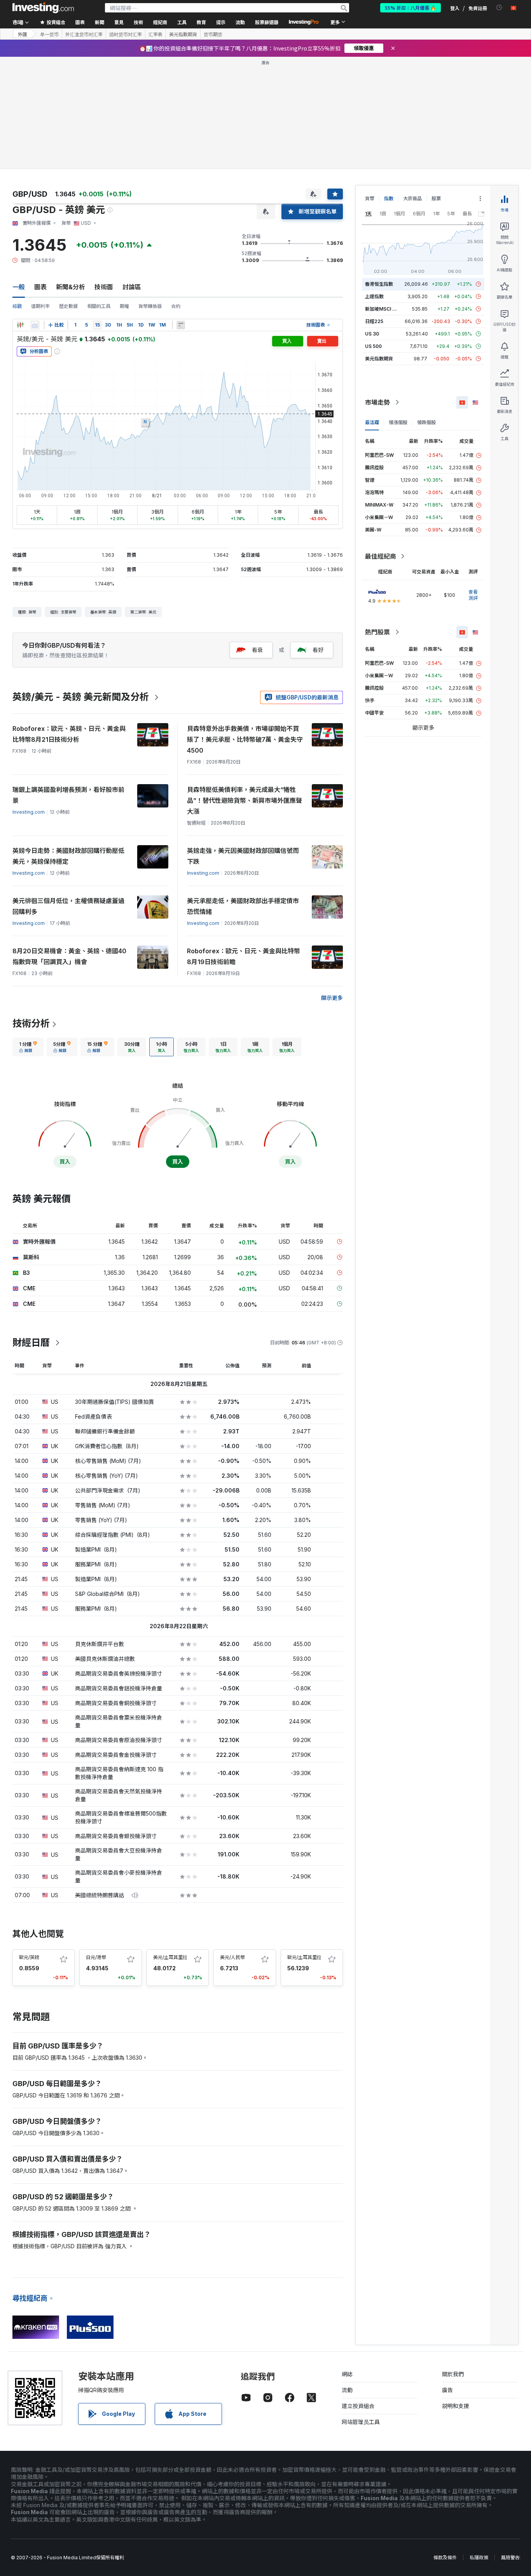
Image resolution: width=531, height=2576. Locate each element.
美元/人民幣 (232, 1957)
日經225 (374, 321)
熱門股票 (377, 632)
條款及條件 (445, 2558)
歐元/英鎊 (29, 1957)
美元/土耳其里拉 (170, 1957)
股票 (436, 198)
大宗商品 (412, 198)
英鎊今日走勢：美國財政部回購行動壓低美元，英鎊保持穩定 (68, 856)
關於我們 (453, 2374)
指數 (389, 198)
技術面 (104, 287)
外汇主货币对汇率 (84, 34)
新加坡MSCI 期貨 (383, 309)
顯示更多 (332, 998)
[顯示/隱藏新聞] (181, 325)
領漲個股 (398, 422)
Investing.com (29, 812)
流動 (347, 2390)
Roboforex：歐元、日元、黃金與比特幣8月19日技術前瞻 (244, 956)
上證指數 (374, 296)
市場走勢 (377, 402)
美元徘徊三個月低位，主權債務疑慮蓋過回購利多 (68, 906)
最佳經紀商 (381, 556)
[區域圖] (35, 325)
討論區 (132, 287)
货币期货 (213, 34)
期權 (124, 306)
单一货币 (49, 34)
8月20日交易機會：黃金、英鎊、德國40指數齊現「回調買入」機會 (69, 956)
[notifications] (499, 8)
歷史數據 (68, 306)
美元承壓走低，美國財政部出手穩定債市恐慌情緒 (243, 906)
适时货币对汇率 (126, 34)
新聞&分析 (71, 287)
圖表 (40, 287)
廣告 (447, 2390)
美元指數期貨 (183, 34)
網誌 (347, 2374)
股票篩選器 (267, 22)
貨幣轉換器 (150, 306)
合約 (176, 306)
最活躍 (372, 422)
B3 (26, 1273)
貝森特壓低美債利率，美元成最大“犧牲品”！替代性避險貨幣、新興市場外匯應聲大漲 (245, 800)
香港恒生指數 (379, 284)
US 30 (372, 334)
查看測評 (473, 595)
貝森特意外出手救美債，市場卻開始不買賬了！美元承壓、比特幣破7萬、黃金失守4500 (245, 739)
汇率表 (155, 34)
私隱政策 (479, 2558)
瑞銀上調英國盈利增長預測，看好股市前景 (68, 795)
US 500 (373, 346)
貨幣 (370, 198)
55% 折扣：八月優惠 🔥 (410, 8)
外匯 (23, 34)
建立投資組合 (358, 2406)
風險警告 (510, 2558)
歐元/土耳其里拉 (304, 1957)
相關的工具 (99, 306)
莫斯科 (31, 1257)
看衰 (257, 650)
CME (29, 1288)
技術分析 (31, 1023)
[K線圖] (20, 325)
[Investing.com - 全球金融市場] (43, 8)
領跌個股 (426, 422)
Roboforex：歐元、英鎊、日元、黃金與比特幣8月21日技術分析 (69, 734)
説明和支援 (456, 2406)
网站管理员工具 (361, 2422)
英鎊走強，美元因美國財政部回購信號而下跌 (243, 856)
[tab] (28, 1047)
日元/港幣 (96, 1957)
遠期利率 (40, 306)
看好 (318, 650)
